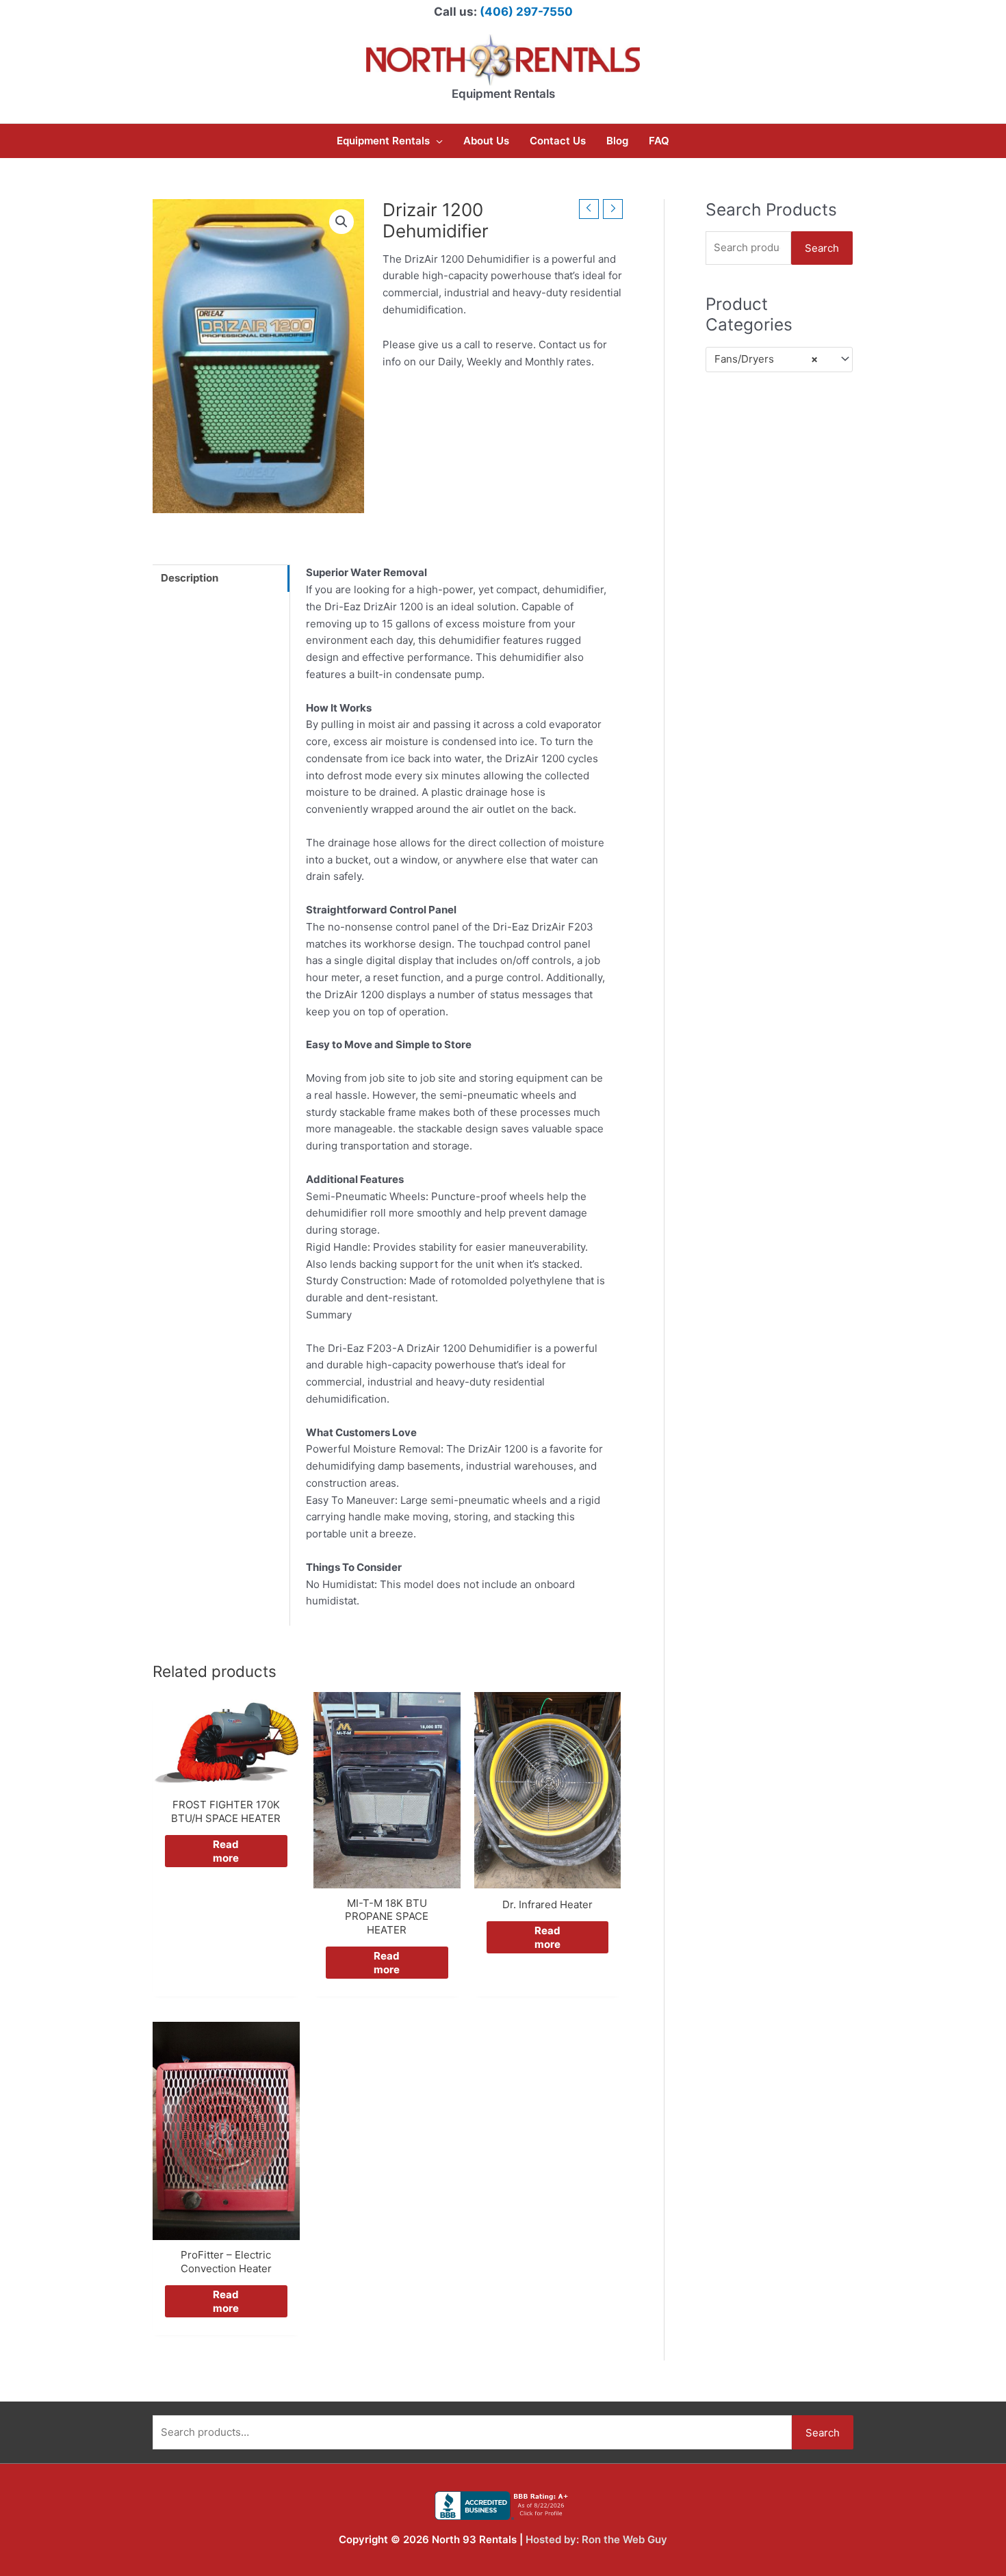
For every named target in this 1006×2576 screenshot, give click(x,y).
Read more (226, 1851)
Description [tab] (190, 578)
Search (822, 248)
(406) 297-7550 (526, 12)
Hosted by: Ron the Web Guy (596, 2539)
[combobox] (779, 360)
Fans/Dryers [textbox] (766, 359)
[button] (341, 222)
